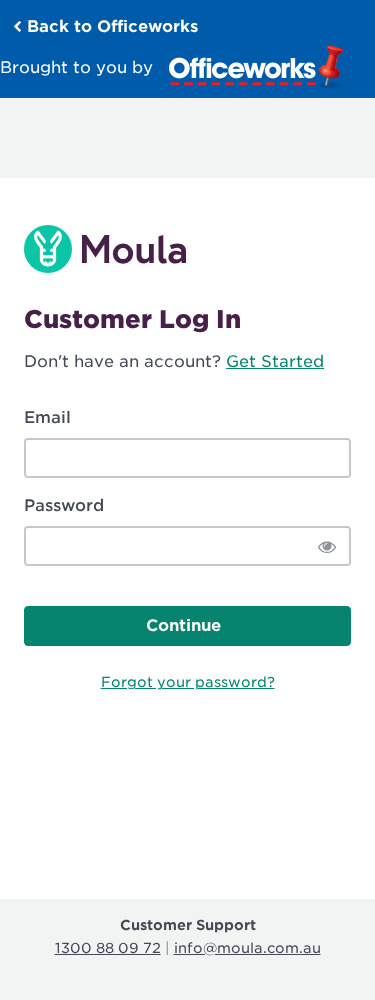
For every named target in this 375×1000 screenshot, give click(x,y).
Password (64, 505)
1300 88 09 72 (108, 948)
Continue (183, 625)
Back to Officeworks (110, 26)
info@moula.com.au (247, 948)
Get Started (275, 361)
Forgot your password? (188, 682)
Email (47, 417)
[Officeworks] (256, 67)
